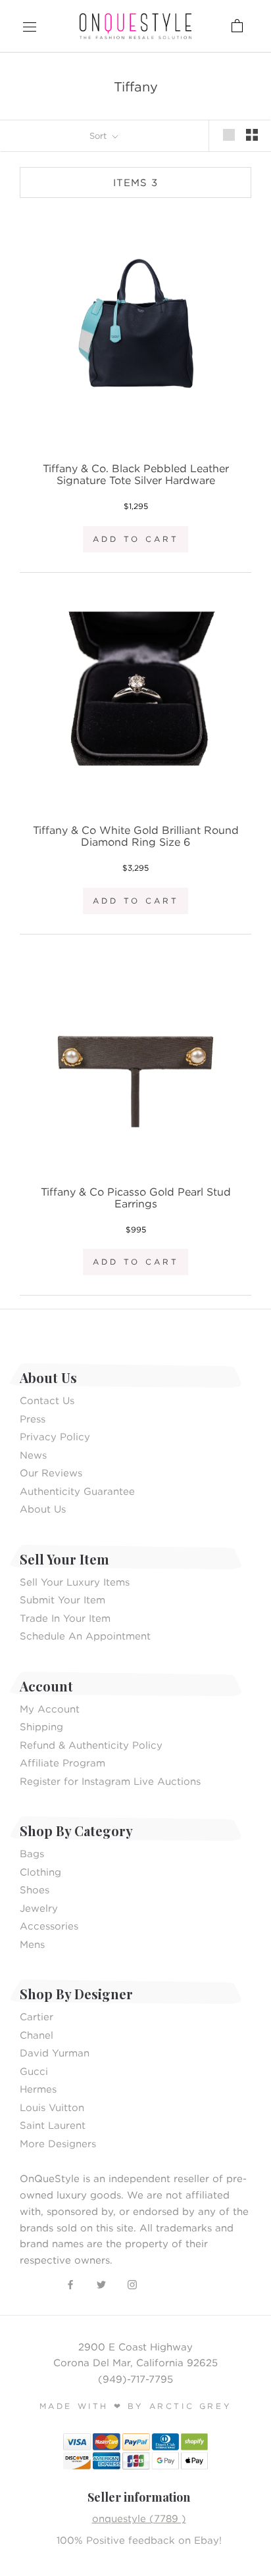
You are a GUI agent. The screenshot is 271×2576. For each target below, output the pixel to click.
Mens (32, 1944)
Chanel (37, 2035)
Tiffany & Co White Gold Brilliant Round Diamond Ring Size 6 (136, 836)
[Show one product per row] (229, 135)
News (33, 1455)
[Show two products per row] (252, 135)
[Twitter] (101, 2284)
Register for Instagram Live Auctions (110, 1781)
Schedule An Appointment (85, 1636)
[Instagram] (132, 2284)
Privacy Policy (55, 1436)
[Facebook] (70, 2284)
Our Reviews (51, 1472)
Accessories (49, 1926)
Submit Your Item (62, 1599)
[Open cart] (198, 26)
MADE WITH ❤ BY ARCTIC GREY (136, 2406)
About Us (43, 1509)
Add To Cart (136, 539)
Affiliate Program (62, 1762)
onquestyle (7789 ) (139, 2518)
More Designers (58, 2143)
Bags (32, 1853)
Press (33, 1419)
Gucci (34, 2071)
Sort (99, 135)
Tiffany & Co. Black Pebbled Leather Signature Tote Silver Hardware (136, 474)
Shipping (41, 1726)
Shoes (35, 1889)
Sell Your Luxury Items (75, 1582)
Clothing (40, 1872)
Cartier (37, 2016)
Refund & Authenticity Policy (91, 1745)
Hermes (38, 2089)
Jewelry (39, 1908)
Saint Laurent (53, 2125)
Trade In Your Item (65, 1618)
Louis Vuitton (52, 2107)
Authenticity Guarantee (77, 1491)
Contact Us (47, 1400)
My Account (50, 1709)
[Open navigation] (30, 26)
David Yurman (55, 2053)
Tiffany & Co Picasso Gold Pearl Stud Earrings (136, 1198)
